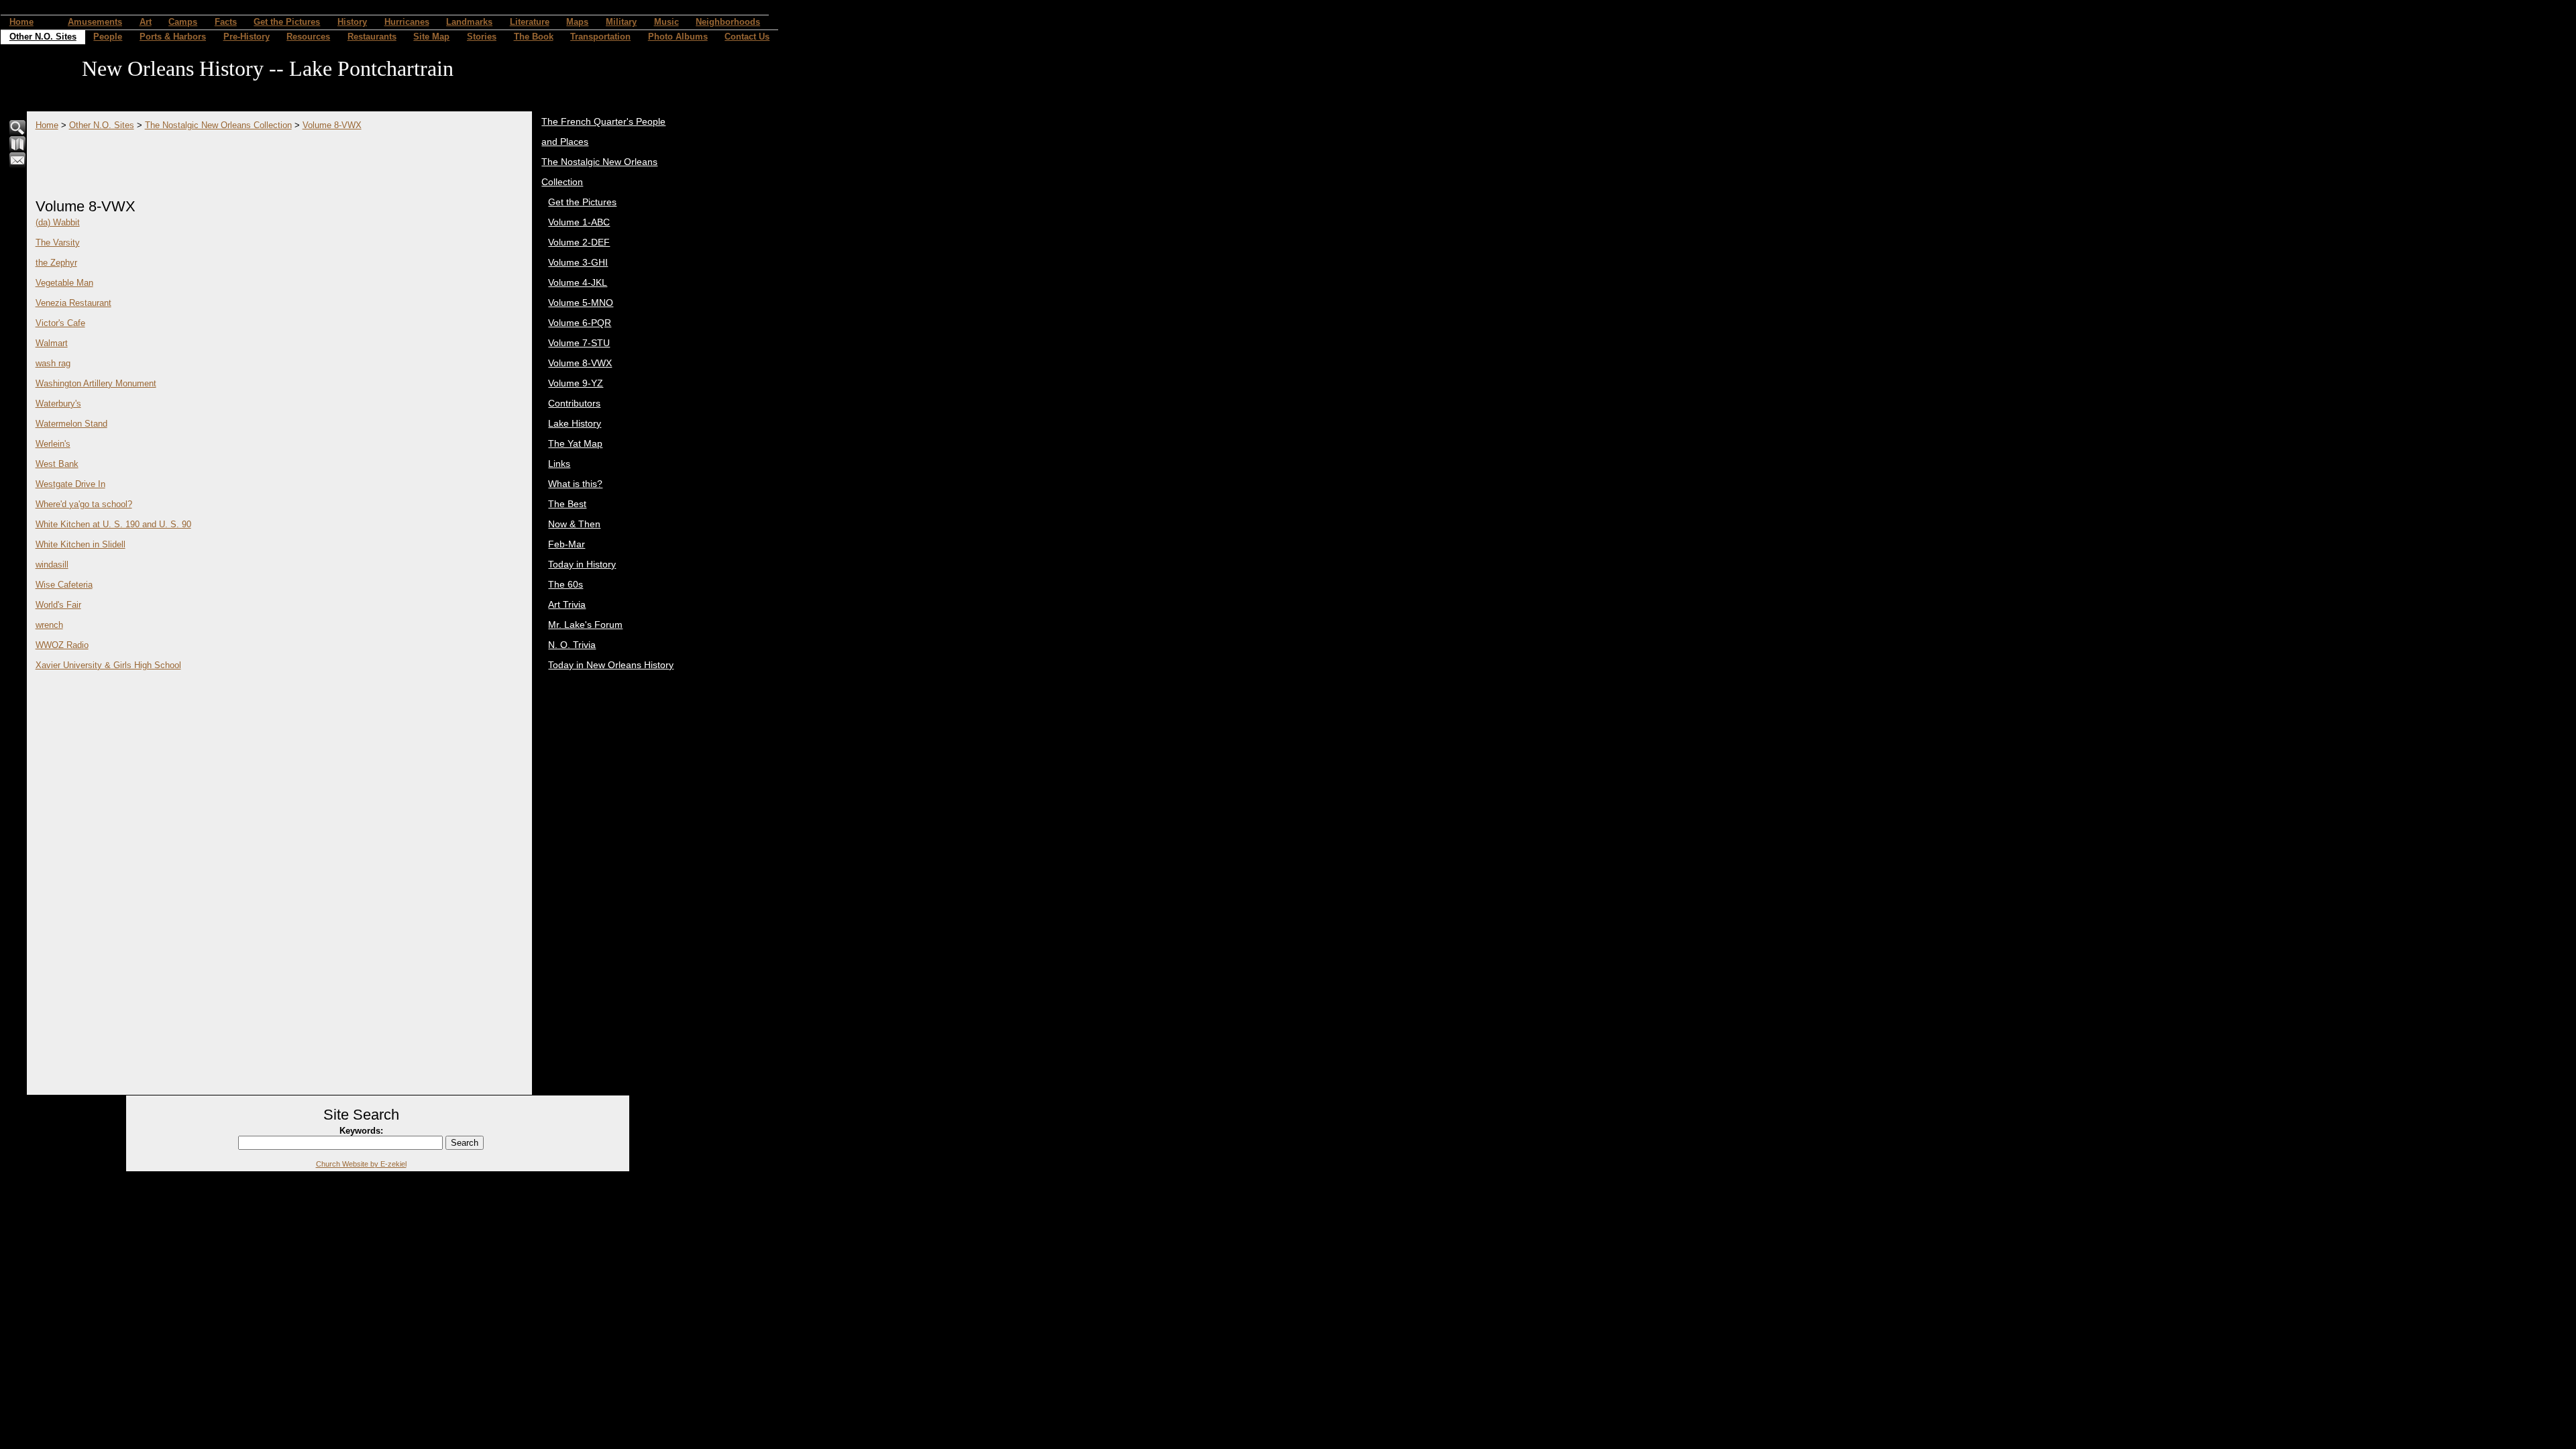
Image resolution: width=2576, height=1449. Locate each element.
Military (621, 22)
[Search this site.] (18, 133)
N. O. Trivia (572, 645)
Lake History (575, 423)
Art (146, 22)
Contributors (574, 403)
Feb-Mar (567, 544)
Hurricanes (407, 22)
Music (666, 22)
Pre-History (247, 37)
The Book (534, 37)
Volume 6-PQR (580, 323)
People (108, 37)
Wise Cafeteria (64, 585)
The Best (567, 504)
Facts (226, 22)
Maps (577, 22)
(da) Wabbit (58, 222)
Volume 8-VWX (332, 125)
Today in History (582, 564)
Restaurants (372, 37)
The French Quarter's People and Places (603, 131)
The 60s (566, 584)
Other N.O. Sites (43, 37)
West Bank (57, 464)
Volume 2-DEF (579, 242)
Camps (183, 22)
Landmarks (469, 22)
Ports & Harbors (173, 37)
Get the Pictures (287, 22)
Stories (482, 37)
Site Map (431, 37)
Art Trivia (567, 604)
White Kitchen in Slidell (80, 544)
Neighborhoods (728, 22)
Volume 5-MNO (581, 303)
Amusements (95, 22)
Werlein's (53, 444)
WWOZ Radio (62, 645)
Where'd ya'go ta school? (84, 504)
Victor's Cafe (60, 323)
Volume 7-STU (579, 343)
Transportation (600, 37)
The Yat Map (575, 443)
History (352, 22)
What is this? (575, 484)
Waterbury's (58, 404)
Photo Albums (678, 37)
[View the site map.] (18, 149)
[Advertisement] (280, 160)
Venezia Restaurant (73, 303)
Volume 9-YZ (576, 383)
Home (21, 22)
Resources (308, 37)
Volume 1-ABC (579, 222)
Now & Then (574, 524)
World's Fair (58, 605)
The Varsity (58, 243)
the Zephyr (56, 263)
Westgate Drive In (70, 484)
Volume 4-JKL (578, 282)
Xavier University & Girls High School (108, 665)
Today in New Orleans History (611, 665)
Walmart (52, 343)
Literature (530, 22)
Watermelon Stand (71, 424)
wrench (49, 625)
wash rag (53, 363)
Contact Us (747, 37)
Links (559, 464)
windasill (52, 565)
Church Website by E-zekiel (361, 1164)
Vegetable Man (64, 283)
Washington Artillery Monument (96, 383)
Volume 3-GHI (578, 262)
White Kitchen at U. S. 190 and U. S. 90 (113, 524)
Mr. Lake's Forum (585, 625)
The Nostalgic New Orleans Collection (218, 125)
